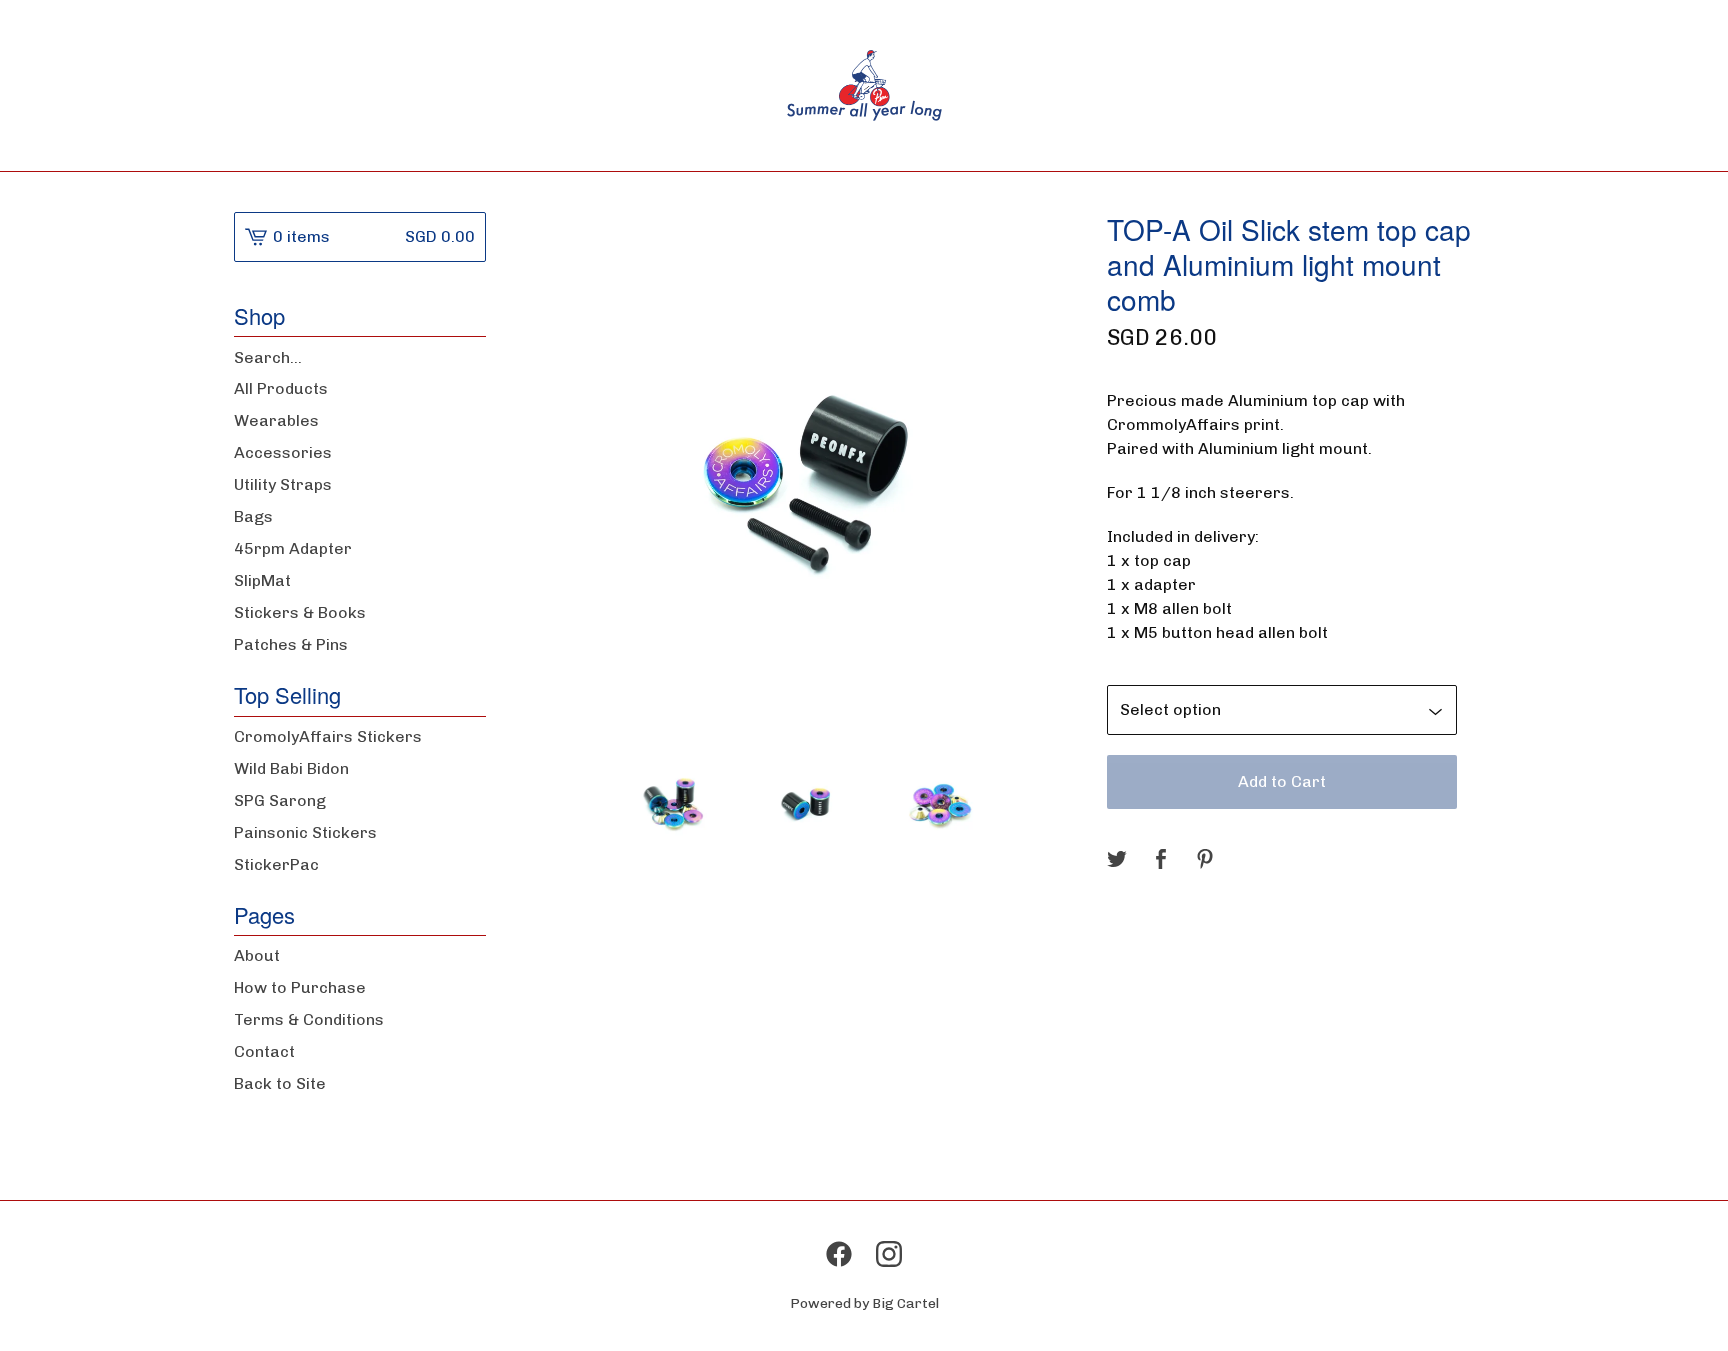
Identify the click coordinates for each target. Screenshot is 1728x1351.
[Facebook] (839, 1254)
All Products (281, 388)
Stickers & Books (300, 612)
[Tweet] (1117, 860)
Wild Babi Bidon (291, 768)
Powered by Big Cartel (864, 1303)
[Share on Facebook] (1161, 860)
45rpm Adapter (293, 548)
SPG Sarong (280, 800)
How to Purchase (300, 987)
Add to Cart (1282, 781)
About (257, 955)
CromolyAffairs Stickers (328, 736)
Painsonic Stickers (305, 832)
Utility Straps (283, 484)
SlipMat (262, 580)
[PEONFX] (864, 85)
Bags (253, 516)
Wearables (276, 420)
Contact (264, 1051)
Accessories (283, 452)
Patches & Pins (291, 644)
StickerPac (276, 864)
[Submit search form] (471, 357)
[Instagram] (889, 1254)
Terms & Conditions (309, 1019)
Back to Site (280, 1083)
